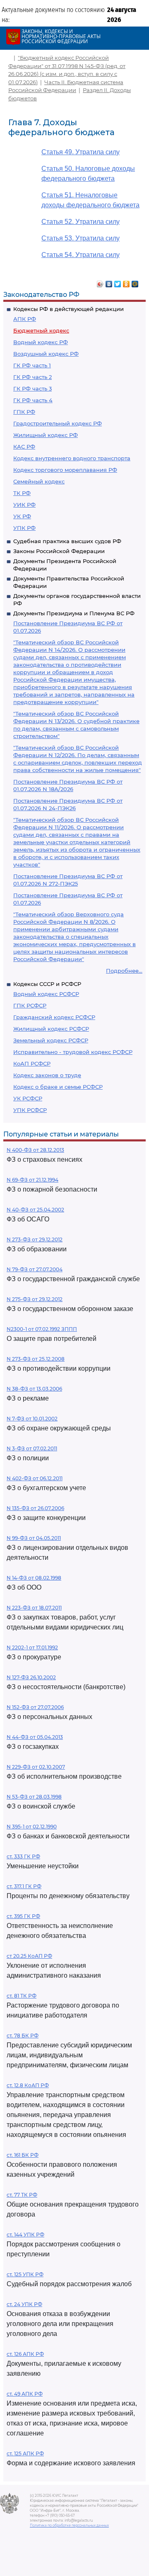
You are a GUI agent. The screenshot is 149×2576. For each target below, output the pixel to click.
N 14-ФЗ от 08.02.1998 (34, 1578)
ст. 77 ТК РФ (22, 2195)
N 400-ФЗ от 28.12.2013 (35, 1150)
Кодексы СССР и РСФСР (47, 984)
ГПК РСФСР (30, 1005)
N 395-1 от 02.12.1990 (32, 1827)
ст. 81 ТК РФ (22, 1996)
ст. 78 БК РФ (23, 2036)
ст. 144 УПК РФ (25, 2235)
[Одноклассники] (126, 282)
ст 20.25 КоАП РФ (29, 1956)
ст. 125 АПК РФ (25, 2453)
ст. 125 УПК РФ (25, 2274)
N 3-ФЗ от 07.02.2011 (32, 1448)
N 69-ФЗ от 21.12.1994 (32, 1180)
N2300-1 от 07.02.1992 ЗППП (42, 1329)
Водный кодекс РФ (41, 342)
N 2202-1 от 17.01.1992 (32, 1647)
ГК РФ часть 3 (32, 388)
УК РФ (22, 516)
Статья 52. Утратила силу (81, 222)
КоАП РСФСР (32, 1063)
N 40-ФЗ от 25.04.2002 (35, 1210)
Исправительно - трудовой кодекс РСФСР (73, 1052)
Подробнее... (124, 971)
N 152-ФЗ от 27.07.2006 (35, 1707)
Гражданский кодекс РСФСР (54, 1017)
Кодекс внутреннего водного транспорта (72, 458)
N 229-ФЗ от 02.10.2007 (36, 1767)
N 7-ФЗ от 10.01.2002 (32, 1419)
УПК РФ (24, 528)
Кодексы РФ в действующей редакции (68, 309)
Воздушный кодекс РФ (46, 354)
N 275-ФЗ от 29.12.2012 (35, 1299)
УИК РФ (24, 505)
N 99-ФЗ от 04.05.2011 (34, 1538)
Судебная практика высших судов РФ (67, 541)
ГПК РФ (24, 412)
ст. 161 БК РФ (23, 2155)
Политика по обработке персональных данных (69, 2525)
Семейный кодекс (39, 481)
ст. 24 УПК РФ (24, 2304)
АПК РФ (25, 319)
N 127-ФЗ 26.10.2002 (31, 1677)
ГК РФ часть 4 (33, 400)
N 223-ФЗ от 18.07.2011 (34, 1608)
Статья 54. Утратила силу (81, 255)
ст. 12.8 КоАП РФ (28, 2085)
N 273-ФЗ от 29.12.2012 (35, 1239)
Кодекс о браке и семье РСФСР (58, 1087)
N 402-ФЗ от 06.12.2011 (35, 1478)
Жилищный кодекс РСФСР (51, 1029)
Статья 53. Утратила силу (81, 238)
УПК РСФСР (30, 1110)
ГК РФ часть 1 (32, 365)
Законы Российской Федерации (59, 551)
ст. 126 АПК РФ (25, 2354)
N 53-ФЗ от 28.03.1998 (34, 1797)
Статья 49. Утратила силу (81, 152)
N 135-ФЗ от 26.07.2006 (35, 1508)
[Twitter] (118, 282)
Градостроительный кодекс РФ (58, 423)
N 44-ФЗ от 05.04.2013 (35, 1737)
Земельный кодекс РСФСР (51, 1040)
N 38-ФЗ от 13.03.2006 (34, 1389)
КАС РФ (24, 447)
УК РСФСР (28, 1098)
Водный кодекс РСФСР (46, 994)
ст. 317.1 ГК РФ (24, 1886)
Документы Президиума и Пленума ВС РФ (74, 613)
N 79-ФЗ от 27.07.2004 (35, 1269)
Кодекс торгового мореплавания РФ (65, 470)
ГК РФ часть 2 (32, 377)
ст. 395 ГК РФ (23, 1916)
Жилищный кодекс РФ (46, 435)
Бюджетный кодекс (41, 330)
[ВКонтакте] (109, 282)
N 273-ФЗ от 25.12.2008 (36, 1359)
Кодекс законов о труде (47, 1075)
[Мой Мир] (135, 282)
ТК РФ (22, 493)
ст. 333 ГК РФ (23, 1856)
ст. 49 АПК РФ (25, 2394)
